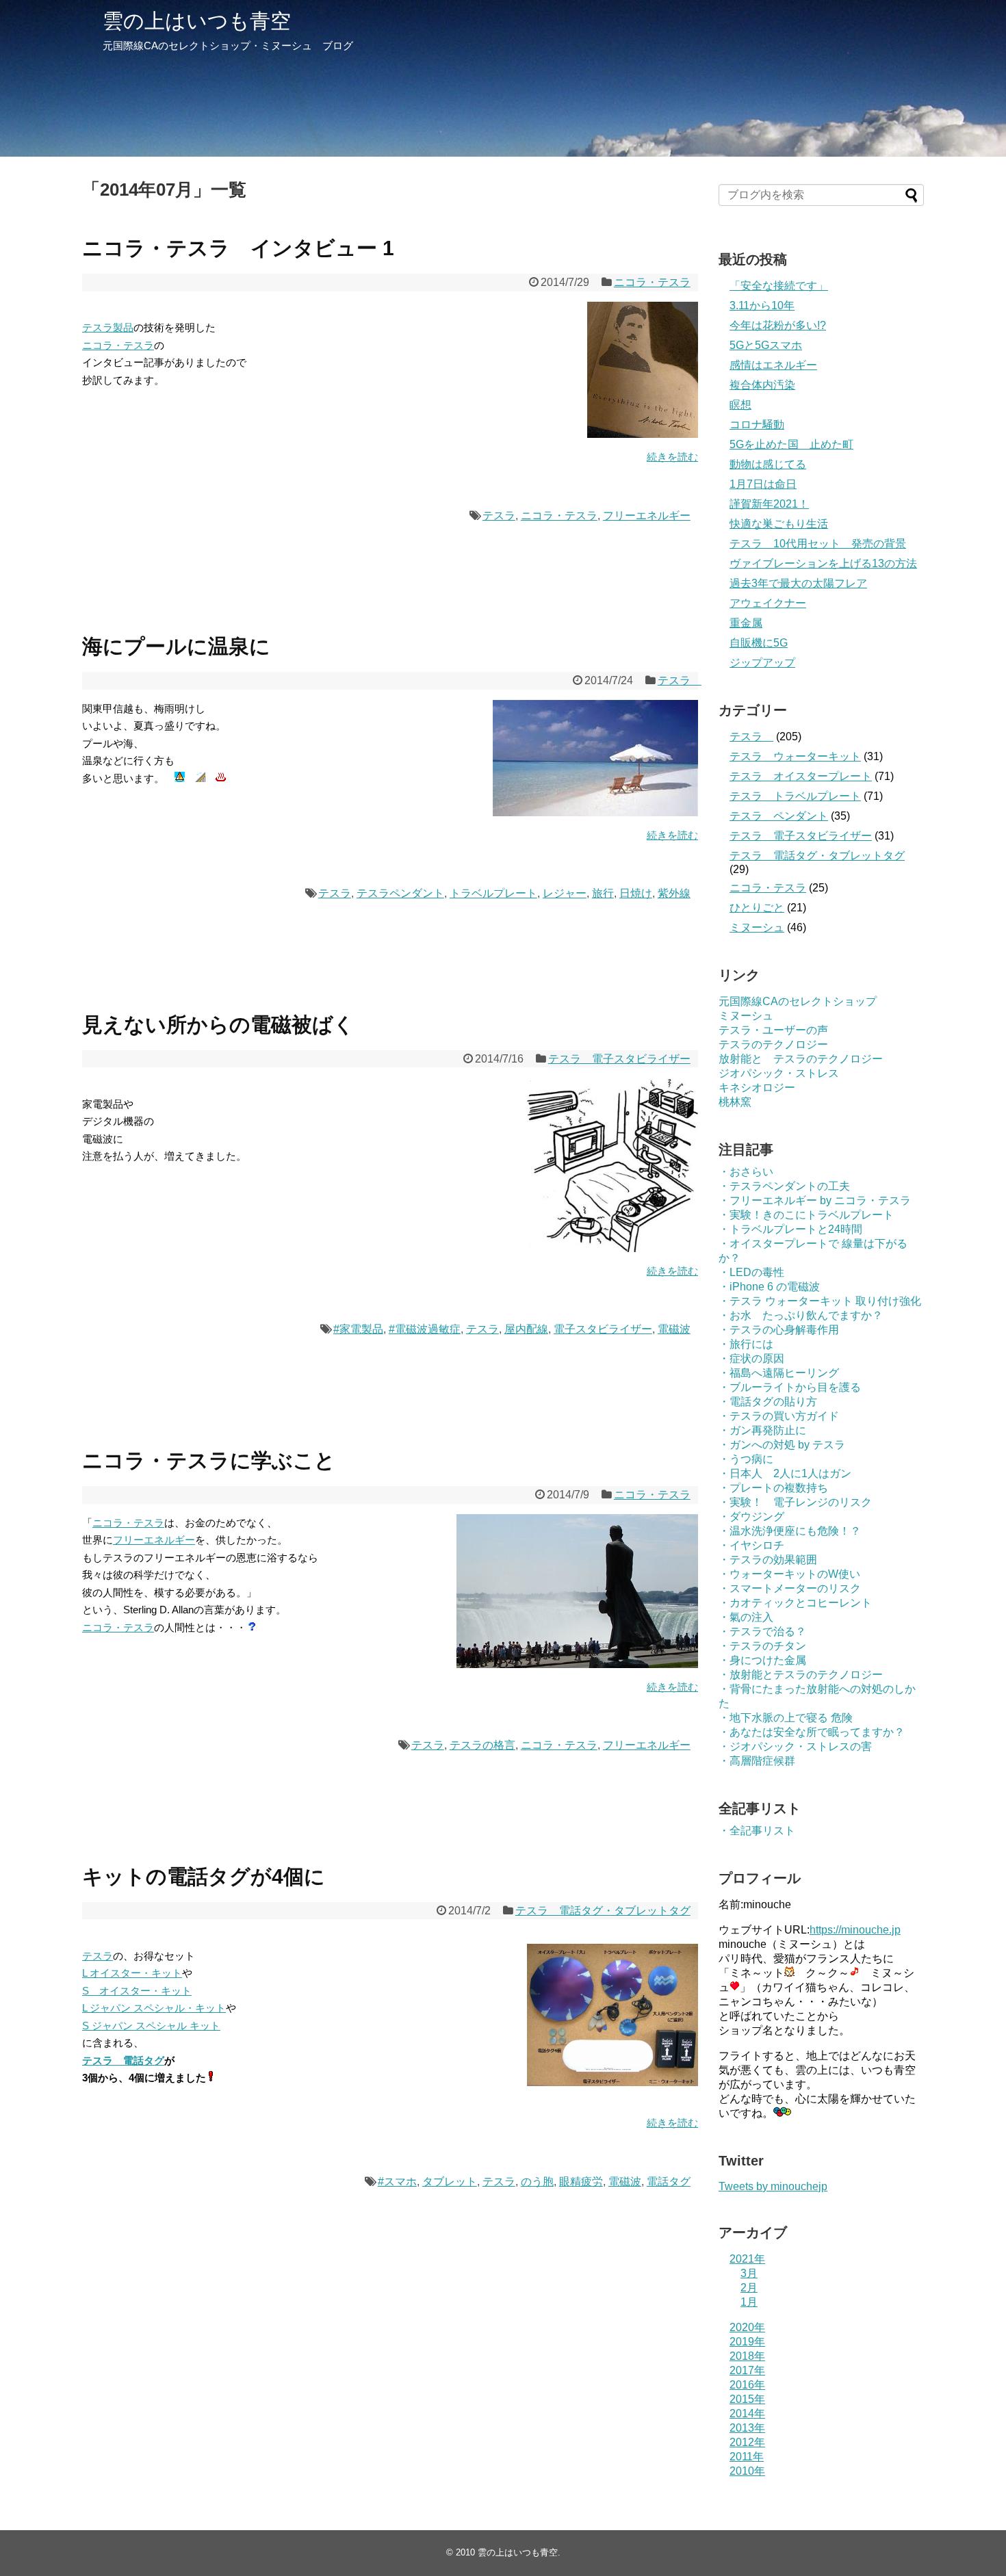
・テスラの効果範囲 (768, 1560)
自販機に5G (759, 643)
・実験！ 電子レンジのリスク (795, 1502)
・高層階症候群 (757, 1761)
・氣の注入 (746, 1617)
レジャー (565, 893)
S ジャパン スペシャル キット (151, 2026)
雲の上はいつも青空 (197, 21)
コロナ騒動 (757, 425)
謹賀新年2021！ (769, 504)
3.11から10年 (762, 305)
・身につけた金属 (762, 1660)
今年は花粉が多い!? (778, 325)
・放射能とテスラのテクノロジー (801, 1675)
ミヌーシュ (757, 927)
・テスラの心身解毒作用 (779, 1330)
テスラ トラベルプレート (795, 796)
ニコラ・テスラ (652, 282)
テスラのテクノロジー (773, 1044)
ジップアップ (762, 663)
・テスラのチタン (762, 1646)
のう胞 (537, 2182)
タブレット (450, 2182)
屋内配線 (526, 1329)
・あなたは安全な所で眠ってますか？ (812, 1732)
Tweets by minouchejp (773, 2186)
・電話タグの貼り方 (768, 1402)
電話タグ (669, 2182)
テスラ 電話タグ (123, 2060)
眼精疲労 (581, 2182)
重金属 (746, 623)
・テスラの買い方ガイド (779, 1416)
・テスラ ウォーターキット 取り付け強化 (820, 1301)
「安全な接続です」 (779, 286)
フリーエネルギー (647, 516)
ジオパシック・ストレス (779, 1073)
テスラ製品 (108, 327)
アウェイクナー (768, 603)
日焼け (636, 893)
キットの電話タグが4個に (204, 1876)
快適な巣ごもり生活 (779, 524)
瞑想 (740, 405)
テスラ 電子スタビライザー (619, 1059)
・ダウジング (751, 1517)
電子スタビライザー (603, 1329)
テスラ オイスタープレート (801, 776)
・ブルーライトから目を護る (790, 1387)
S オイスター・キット (137, 1991)
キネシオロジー (757, 1088)
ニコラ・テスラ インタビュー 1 (238, 248)
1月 (749, 2302)
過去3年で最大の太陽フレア (798, 583)
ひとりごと (757, 908)
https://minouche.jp (855, 1930)
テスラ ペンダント (779, 816)
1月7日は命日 (763, 484)
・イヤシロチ (751, 1545)
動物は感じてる (768, 464)
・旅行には (746, 1344)
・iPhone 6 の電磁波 (769, 1287)
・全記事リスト (757, 1831)
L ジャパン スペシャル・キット (154, 2008)
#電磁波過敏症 (425, 1329)
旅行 (603, 893)
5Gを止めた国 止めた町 (791, 444)
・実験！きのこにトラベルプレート (806, 1215)
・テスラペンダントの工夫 (784, 1186)
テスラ (499, 516)
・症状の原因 (751, 1358)
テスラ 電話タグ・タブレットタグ (603, 1911)
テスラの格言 (482, 1745)
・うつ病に (746, 1459)
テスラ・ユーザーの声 (773, 1030)
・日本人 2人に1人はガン (785, 1473)
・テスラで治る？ (762, 1631)
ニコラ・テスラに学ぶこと (209, 1460)
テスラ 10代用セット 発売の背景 (818, 544)
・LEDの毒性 (751, 1272)
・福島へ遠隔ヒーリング (779, 1373)
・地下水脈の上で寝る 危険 (786, 1718)
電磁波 (674, 1329)
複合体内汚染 (762, 385)
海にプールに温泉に (176, 646)
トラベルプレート (493, 893)
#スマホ (397, 2182)
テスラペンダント (400, 893)
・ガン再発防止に (762, 1430)
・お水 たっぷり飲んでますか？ (801, 1315)
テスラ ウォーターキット (795, 756)
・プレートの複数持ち (773, 1488)
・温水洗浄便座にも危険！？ (790, 1531)
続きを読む (672, 457)
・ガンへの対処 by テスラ (782, 1445)
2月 (749, 2288)
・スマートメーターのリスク (790, 1588)
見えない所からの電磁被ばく (218, 1025)
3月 (749, 2273)
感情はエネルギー (773, 365)
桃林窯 (735, 1102)
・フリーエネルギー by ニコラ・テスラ (815, 1200)
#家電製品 (358, 1329)
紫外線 (674, 893)
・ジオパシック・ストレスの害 (795, 1746)
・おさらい (746, 1172)
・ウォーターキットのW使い (789, 1574)
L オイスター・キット (132, 1973)
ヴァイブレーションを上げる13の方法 (823, 563)
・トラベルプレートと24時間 (790, 1229)
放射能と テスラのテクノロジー (801, 1059)
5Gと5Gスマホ (766, 345)
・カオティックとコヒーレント (795, 1603)
